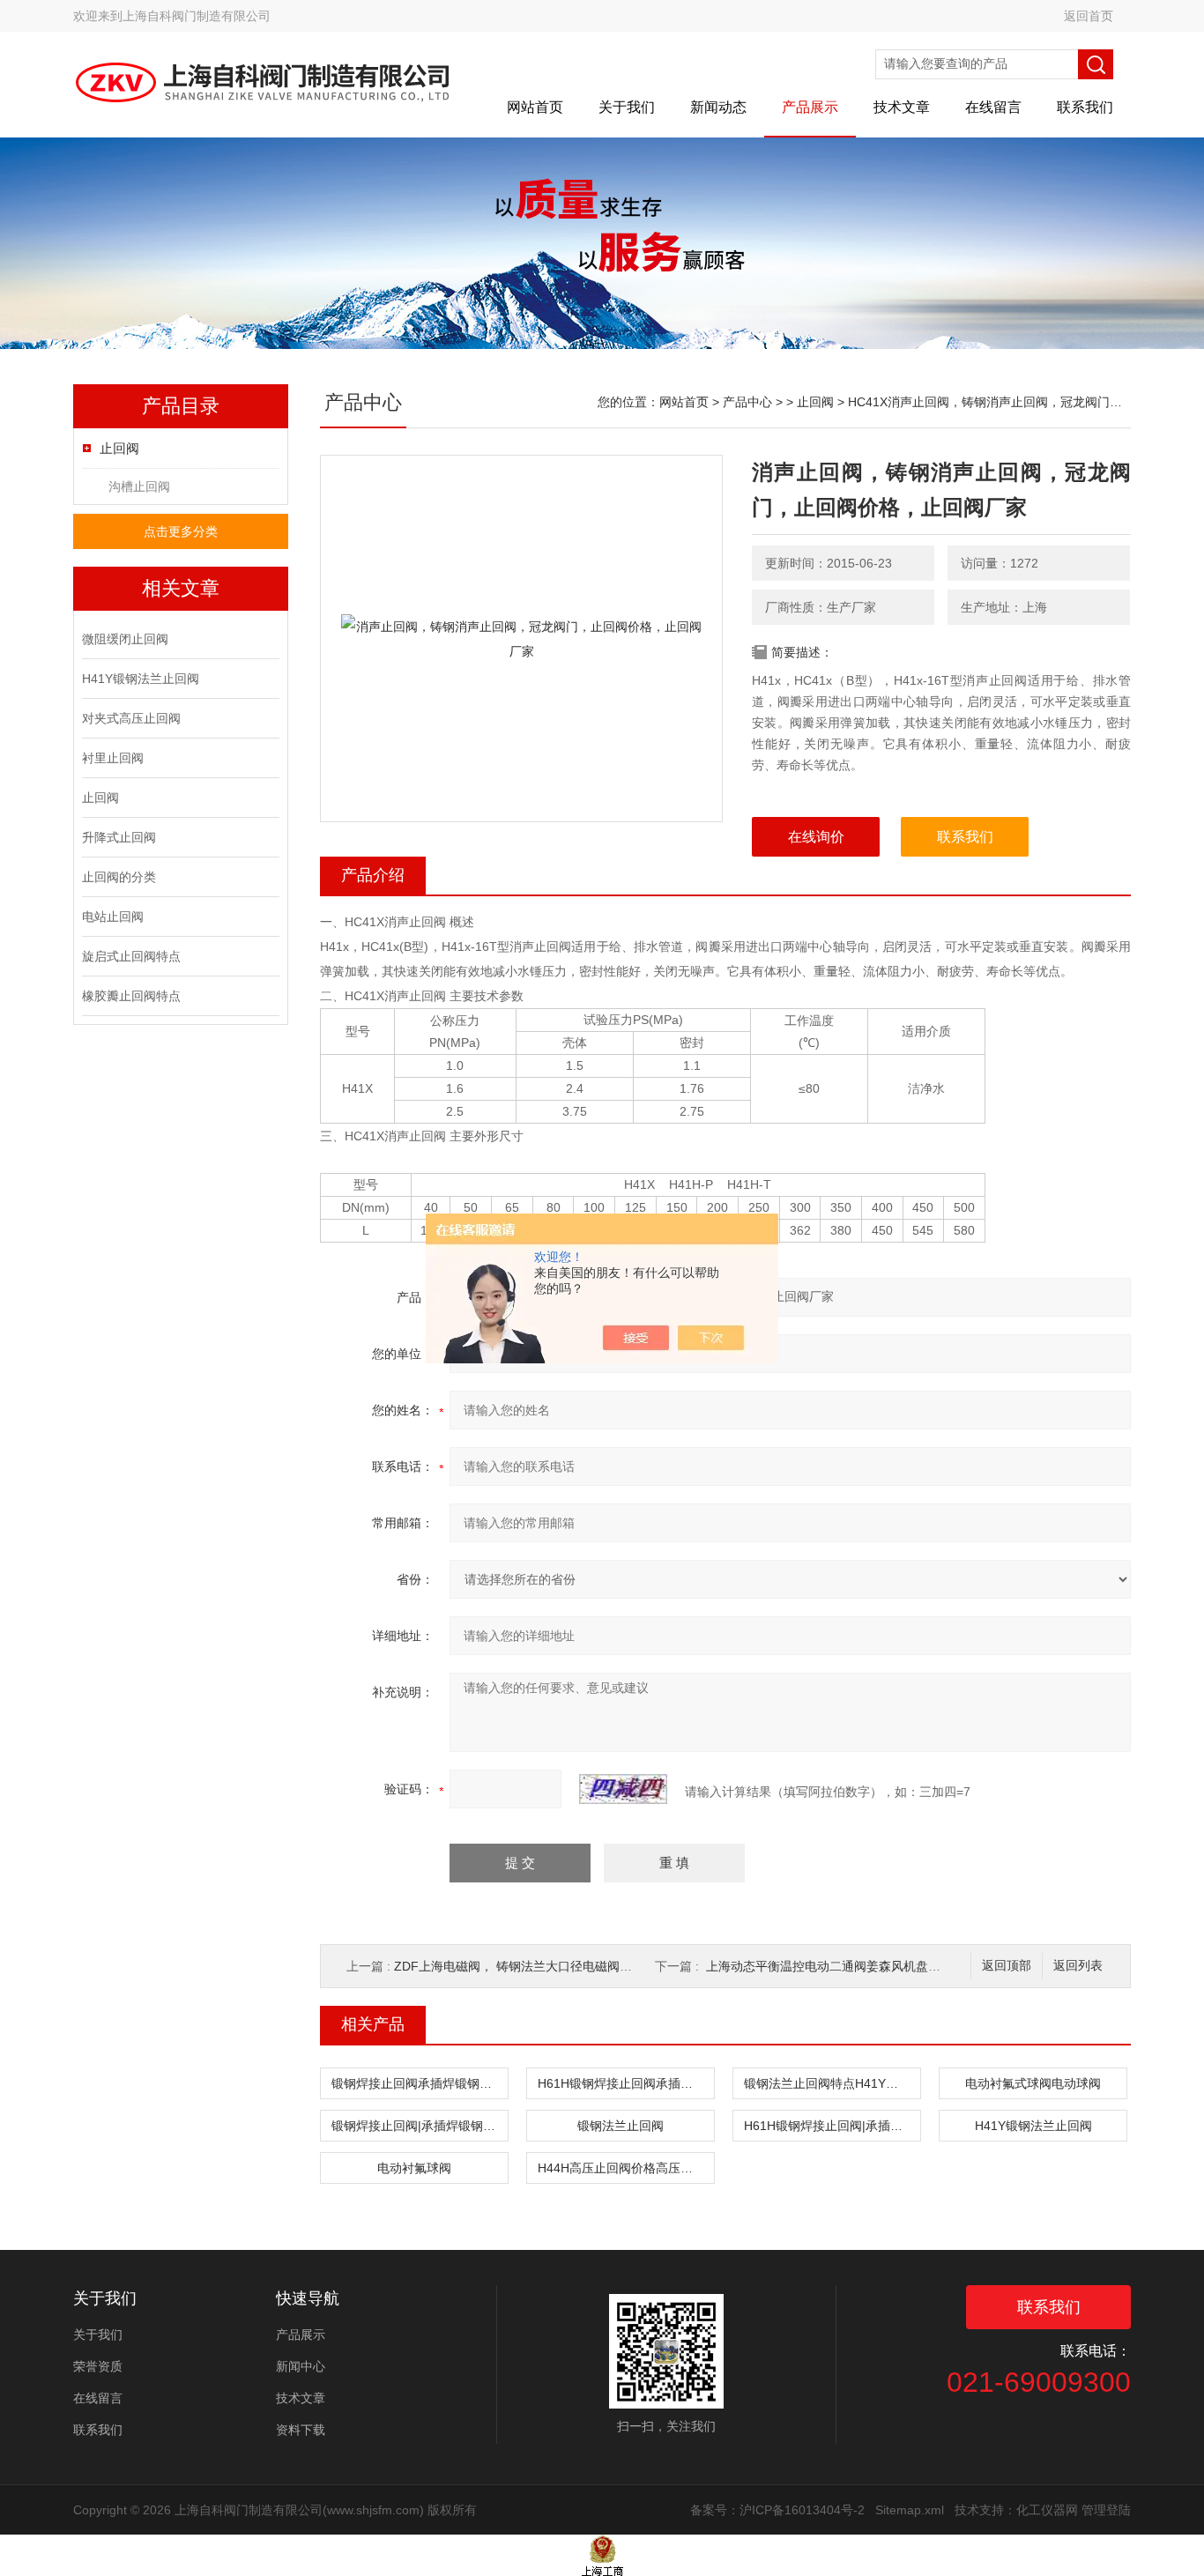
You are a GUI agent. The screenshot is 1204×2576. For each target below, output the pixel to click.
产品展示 (810, 107)
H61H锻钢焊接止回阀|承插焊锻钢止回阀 (832, 2126)
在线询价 (816, 837)
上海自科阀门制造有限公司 (197, 16)
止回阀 (119, 448)
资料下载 (301, 2430)
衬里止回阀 (113, 758)
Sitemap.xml (910, 2510)
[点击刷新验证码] (623, 1789)
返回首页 (1089, 16)
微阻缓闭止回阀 (125, 639)
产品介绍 (373, 875)
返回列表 (1078, 1966)
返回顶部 (1007, 1966)
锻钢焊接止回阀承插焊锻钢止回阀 (420, 2083)
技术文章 (902, 107)
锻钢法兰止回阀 (621, 2126)
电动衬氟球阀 (414, 2168)
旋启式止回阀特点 (131, 956)
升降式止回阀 (119, 837)
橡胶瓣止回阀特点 (131, 996)
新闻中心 (301, 2366)
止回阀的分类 (119, 877)
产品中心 (747, 402)
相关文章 (181, 588)
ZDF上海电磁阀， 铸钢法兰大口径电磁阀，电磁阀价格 (544, 1966)
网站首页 (535, 107)
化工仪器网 (1047, 2510)
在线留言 (993, 107)
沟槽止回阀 (139, 486)
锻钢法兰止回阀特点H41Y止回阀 (832, 2083)
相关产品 (373, 2024)
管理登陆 (1106, 2510)
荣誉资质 (98, 2366)
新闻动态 (718, 107)
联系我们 (1085, 107)
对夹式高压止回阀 (131, 718)
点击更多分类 (181, 531)
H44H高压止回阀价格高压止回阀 (626, 2168)
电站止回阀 (113, 917)
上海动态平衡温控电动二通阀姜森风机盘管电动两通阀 (854, 1966)
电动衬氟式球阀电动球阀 (1033, 2083)
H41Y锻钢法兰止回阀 (141, 679)
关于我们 (627, 107)
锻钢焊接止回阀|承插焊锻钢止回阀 (420, 2126)
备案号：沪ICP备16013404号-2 (777, 2510)
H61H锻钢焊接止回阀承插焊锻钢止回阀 (626, 2083)
